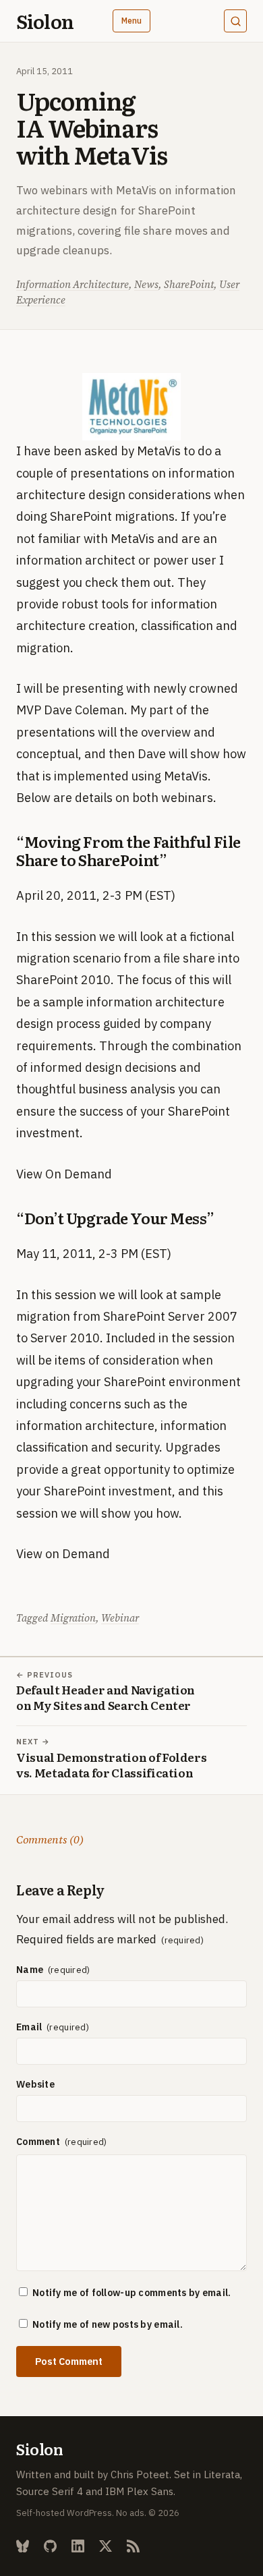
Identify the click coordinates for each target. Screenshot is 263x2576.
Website (35, 2084)
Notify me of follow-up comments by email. (131, 2293)
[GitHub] (50, 2546)
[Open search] (235, 21)
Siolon (45, 21)
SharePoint (189, 284)
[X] (106, 2546)
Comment (39, 2142)
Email (30, 2027)
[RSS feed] (133, 2546)
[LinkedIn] (78, 2546)
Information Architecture (72, 284)
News (146, 284)
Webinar (120, 1618)
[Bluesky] (23, 2546)
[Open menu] (132, 21)
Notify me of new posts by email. (108, 2324)
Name (31, 1970)
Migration (73, 1618)
